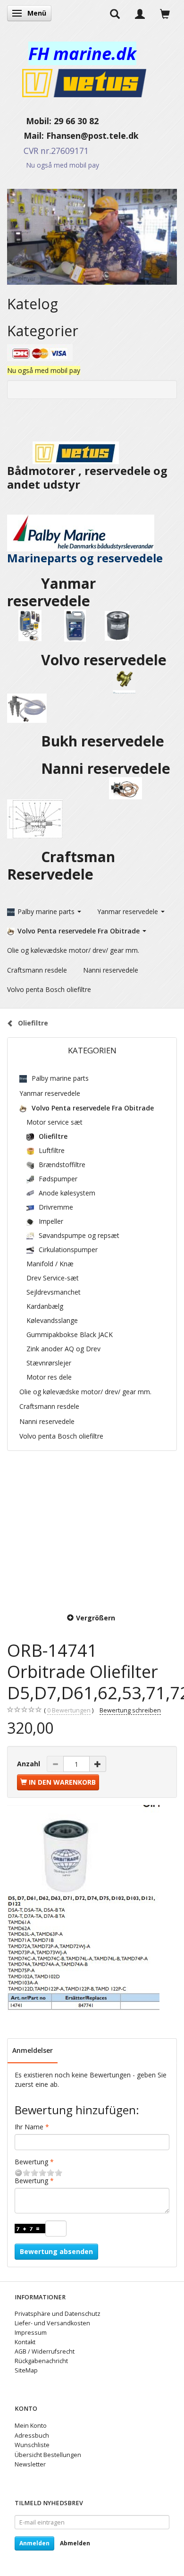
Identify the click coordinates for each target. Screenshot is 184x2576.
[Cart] (165, 13)
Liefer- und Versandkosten (52, 2323)
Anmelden (34, 2543)
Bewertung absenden (56, 2251)
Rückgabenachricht (41, 2361)
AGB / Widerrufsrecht (45, 2351)
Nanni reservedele (108, 768)
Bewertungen (69, 1710)
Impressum (31, 2333)
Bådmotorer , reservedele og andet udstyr (87, 478)
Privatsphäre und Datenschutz (58, 2314)
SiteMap (26, 2370)
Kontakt (25, 2342)
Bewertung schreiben (130, 1710)
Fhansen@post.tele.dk (92, 136)
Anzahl (29, 1764)
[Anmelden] (140, 13)
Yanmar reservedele (51, 592)
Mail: (27, 136)
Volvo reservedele (106, 660)
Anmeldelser (33, 2050)
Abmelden (75, 2543)
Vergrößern (96, 1618)
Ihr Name (29, 2127)
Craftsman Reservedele (61, 865)
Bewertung (31, 2162)
